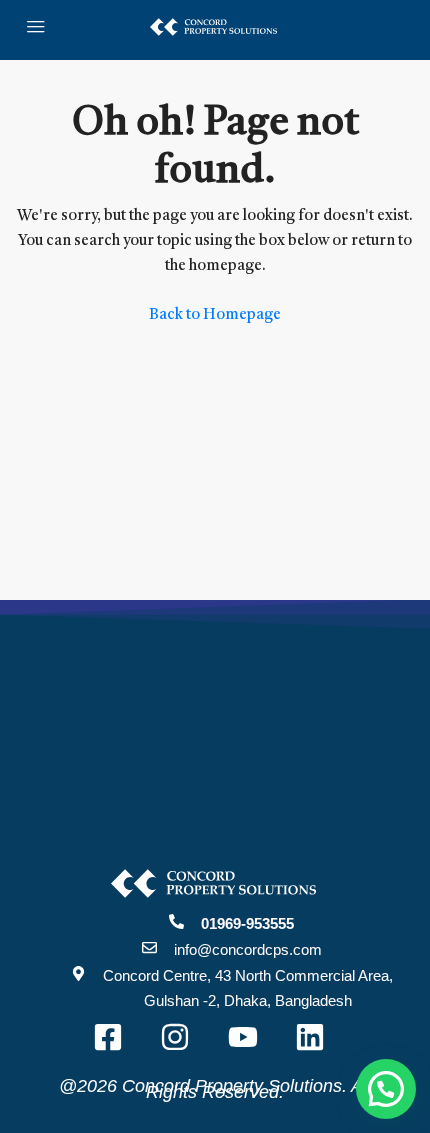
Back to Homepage (215, 315)
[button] (386, 1089)
